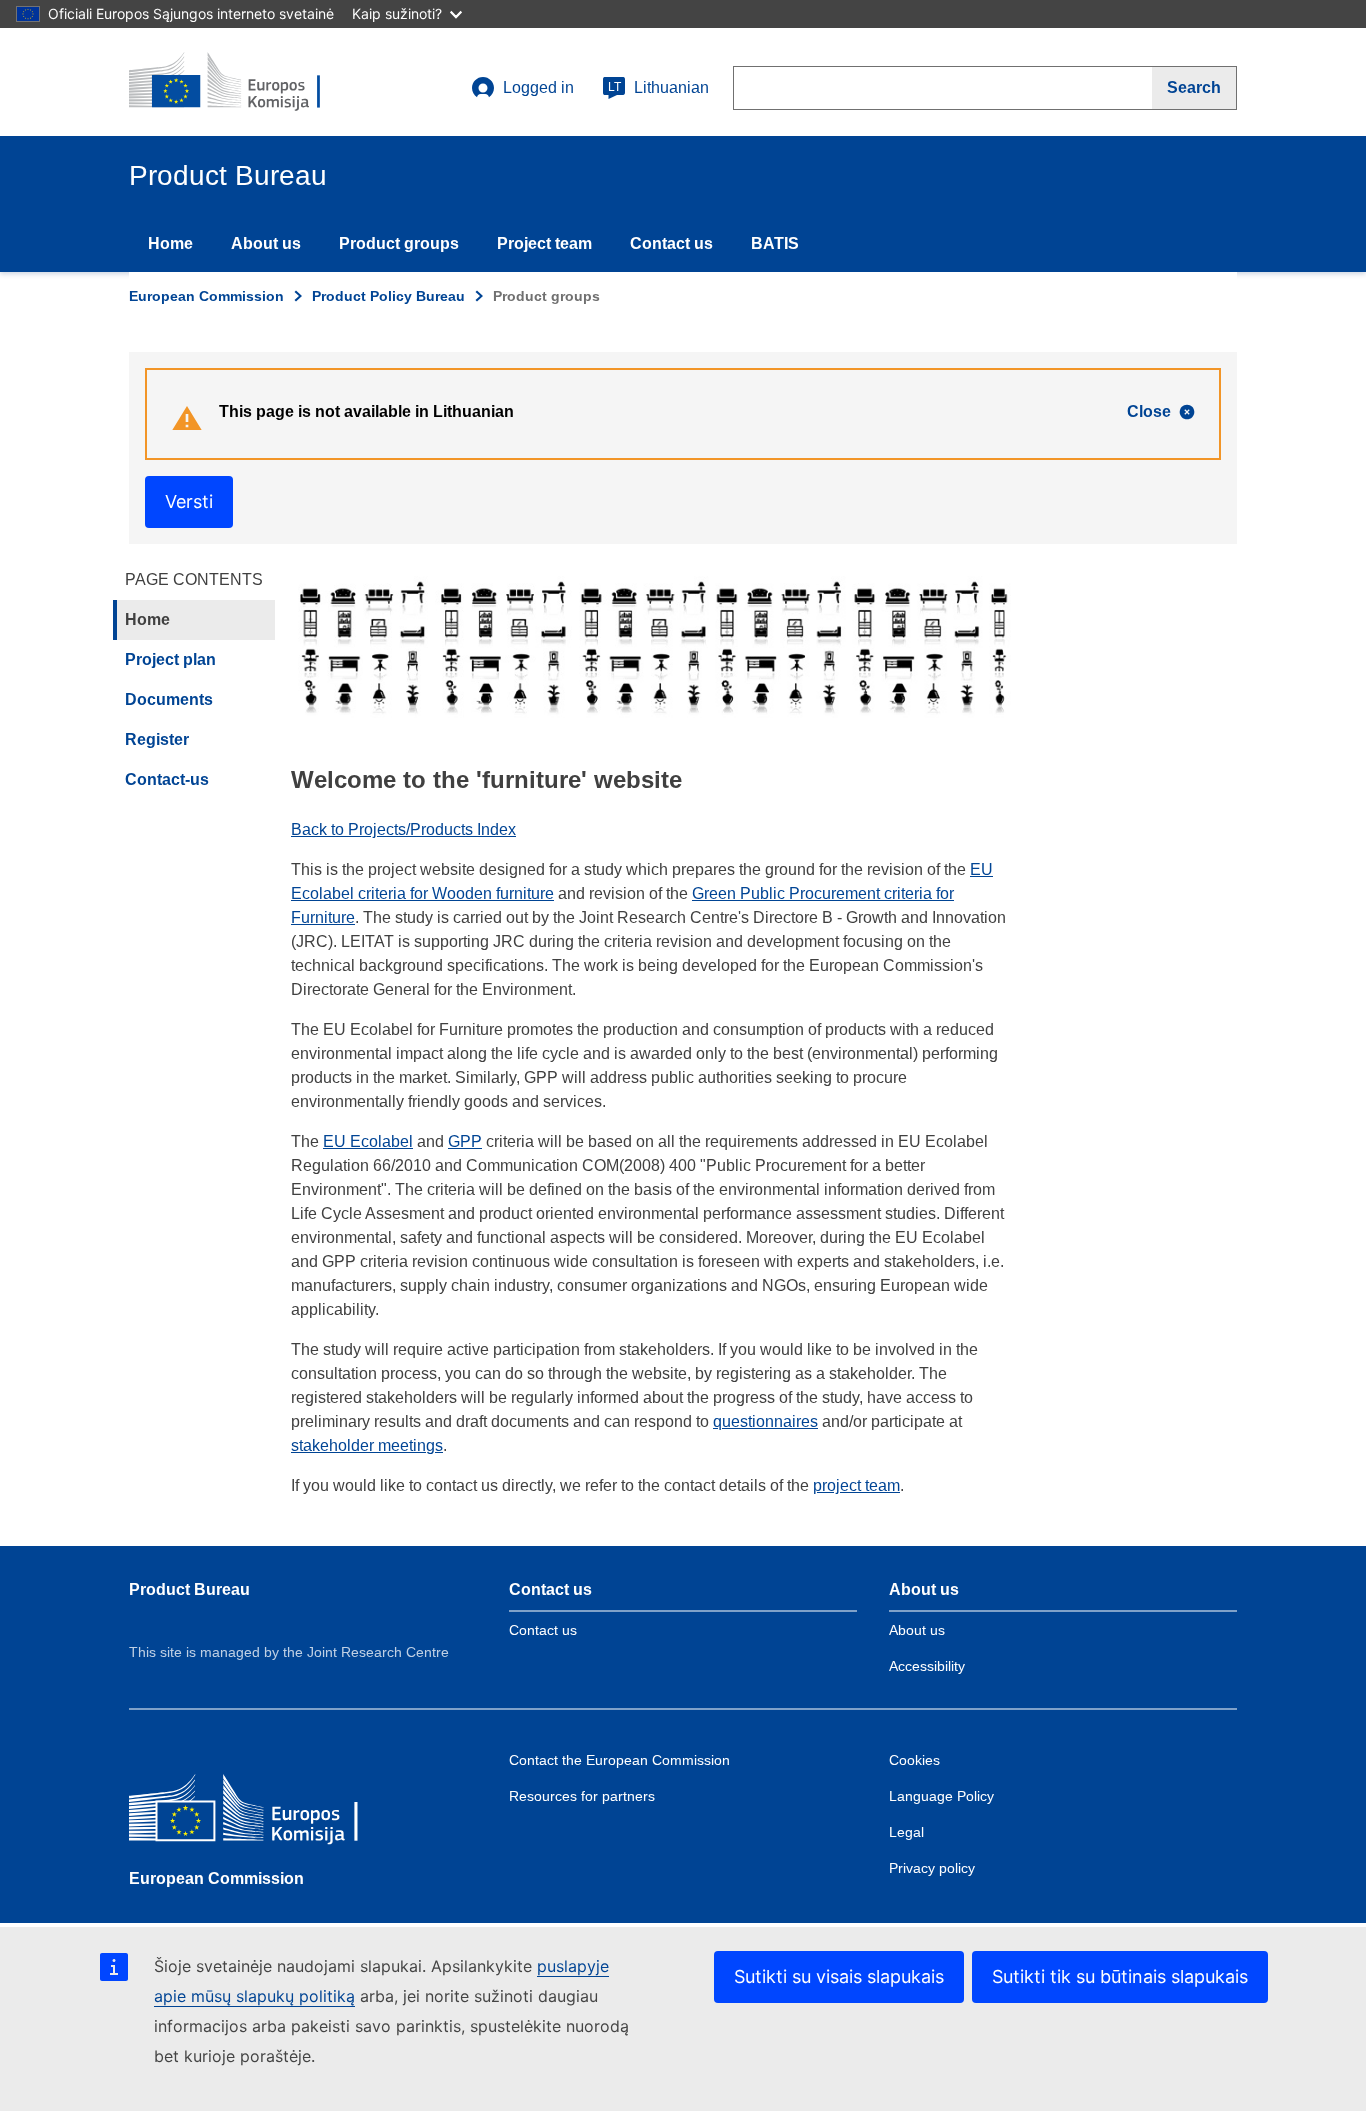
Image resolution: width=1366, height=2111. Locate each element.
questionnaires (765, 1421)
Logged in (538, 87)
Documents (169, 699)
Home (170, 243)
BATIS (775, 243)
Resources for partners (582, 1796)
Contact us (671, 243)
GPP (465, 1141)
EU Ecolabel (368, 1141)
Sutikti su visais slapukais (839, 1976)
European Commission (206, 296)
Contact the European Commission (619, 1760)
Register (157, 739)
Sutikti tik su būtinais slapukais (1120, 1976)
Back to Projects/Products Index (403, 829)
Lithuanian (658, 87)
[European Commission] (274, 1812)
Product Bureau (189, 1589)
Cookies (914, 1760)
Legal (906, 1832)
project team (856, 1485)
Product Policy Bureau (388, 296)
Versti (189, 501)
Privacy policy (932, 1868)
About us (266, 243)
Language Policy (941, 1796)
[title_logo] (250, 82)
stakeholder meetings (367, 1445)
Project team (544, 243)
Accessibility (927, 1666)
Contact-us (167, 779)
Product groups (399, 243)
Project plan (170, 659)
